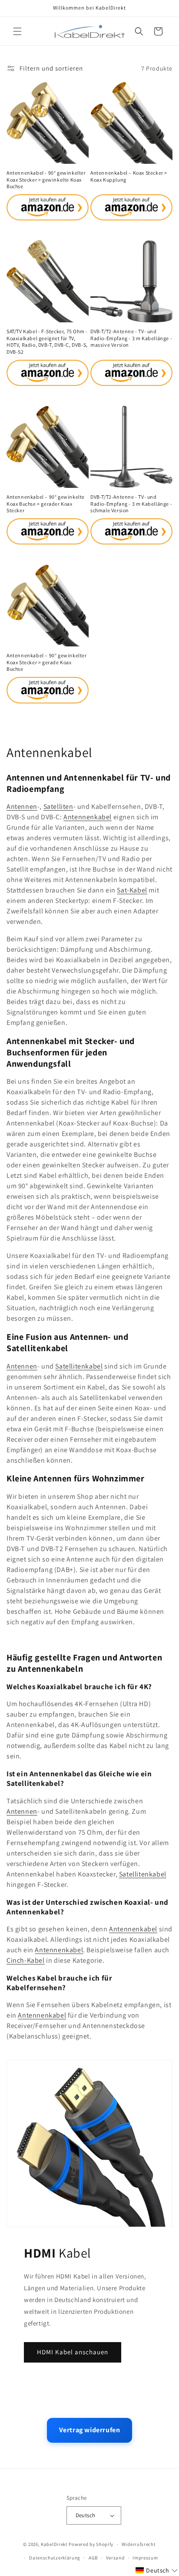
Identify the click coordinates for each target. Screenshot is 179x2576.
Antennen (22, 806)
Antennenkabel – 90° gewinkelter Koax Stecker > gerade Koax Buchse (47, 662)
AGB (93, 2558)
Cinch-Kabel (26, 1960)
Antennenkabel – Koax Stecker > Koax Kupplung (129, 176)
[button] (17, 31)
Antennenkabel (88, 817)
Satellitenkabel (79, 1366)
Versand (115, 2558)
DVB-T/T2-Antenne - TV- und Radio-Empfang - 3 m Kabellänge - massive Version (131, 338)
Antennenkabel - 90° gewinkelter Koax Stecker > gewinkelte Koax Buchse (46, 179)
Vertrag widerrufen (90, 2430)
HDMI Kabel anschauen (73, 2352)
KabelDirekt (54, 2544)
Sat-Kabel (132, 890)
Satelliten (58, 806)
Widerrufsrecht (139, 2544)
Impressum (145, 2558)
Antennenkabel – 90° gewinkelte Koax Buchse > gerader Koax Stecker (46, 504)
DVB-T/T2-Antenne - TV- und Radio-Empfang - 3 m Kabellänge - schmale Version (131, 504)
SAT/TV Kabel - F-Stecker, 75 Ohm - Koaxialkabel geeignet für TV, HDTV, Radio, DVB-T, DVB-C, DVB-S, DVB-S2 (47, 341)
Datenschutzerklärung (55, 2558)
